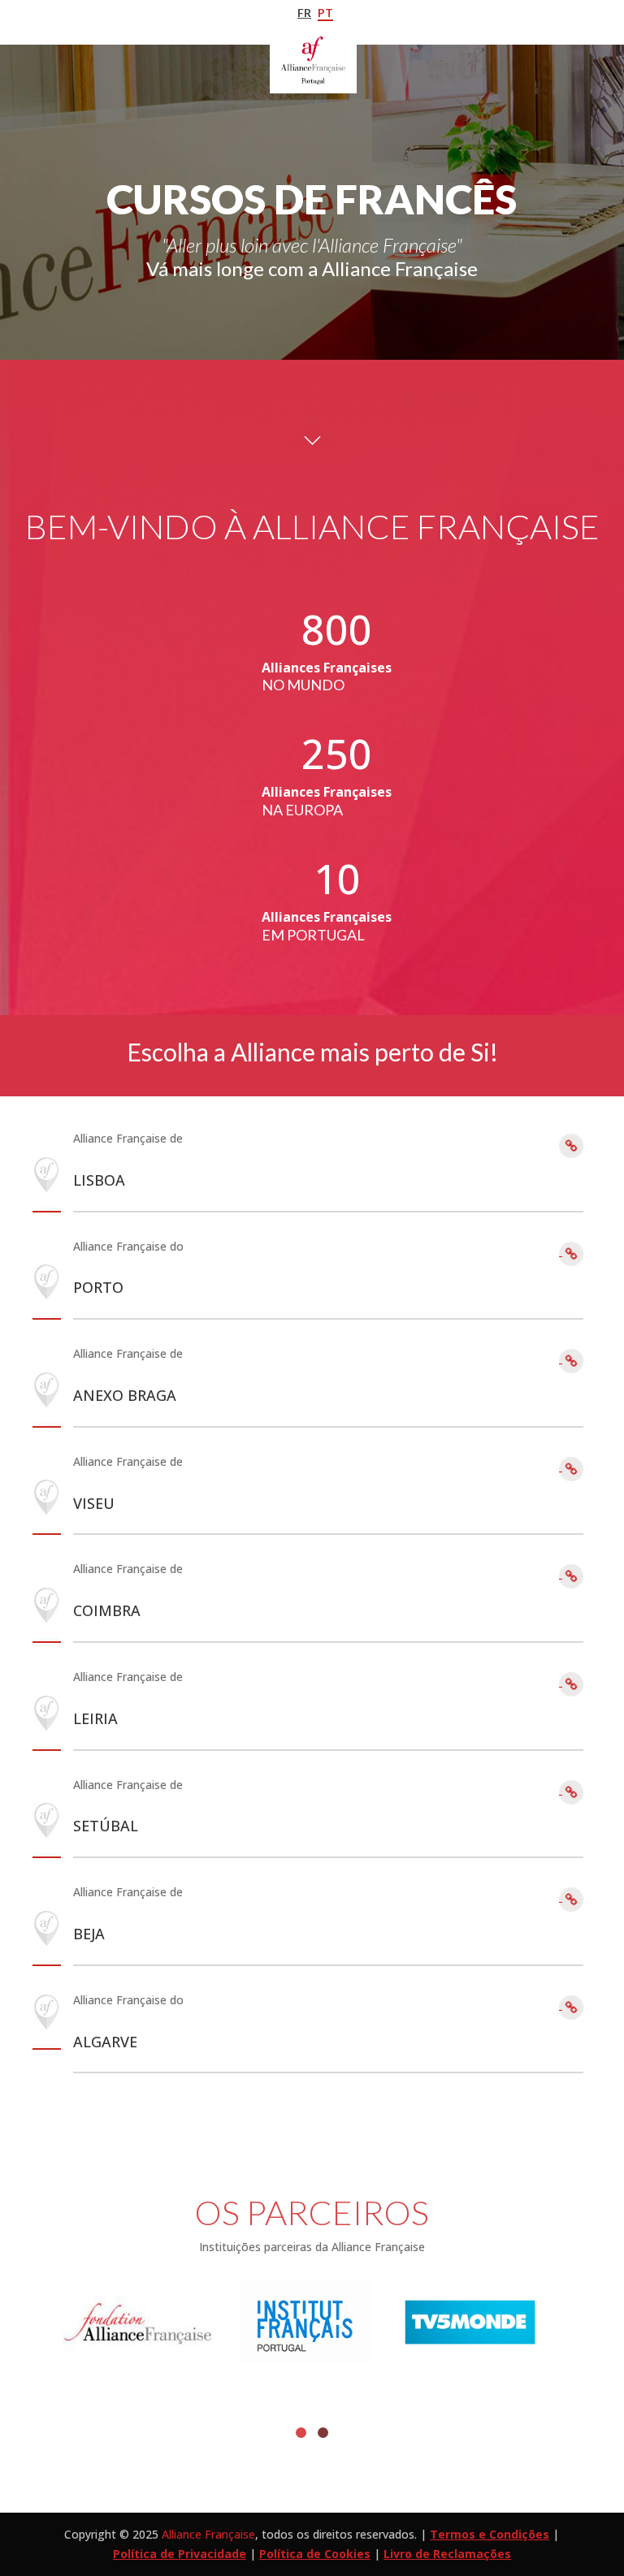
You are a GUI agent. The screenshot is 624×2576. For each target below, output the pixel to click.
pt (325, 13)
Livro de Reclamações (447, 2554)
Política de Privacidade (180, 2554)
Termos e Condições (490, 2534)
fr (304, 13)
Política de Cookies (315, 2554)
